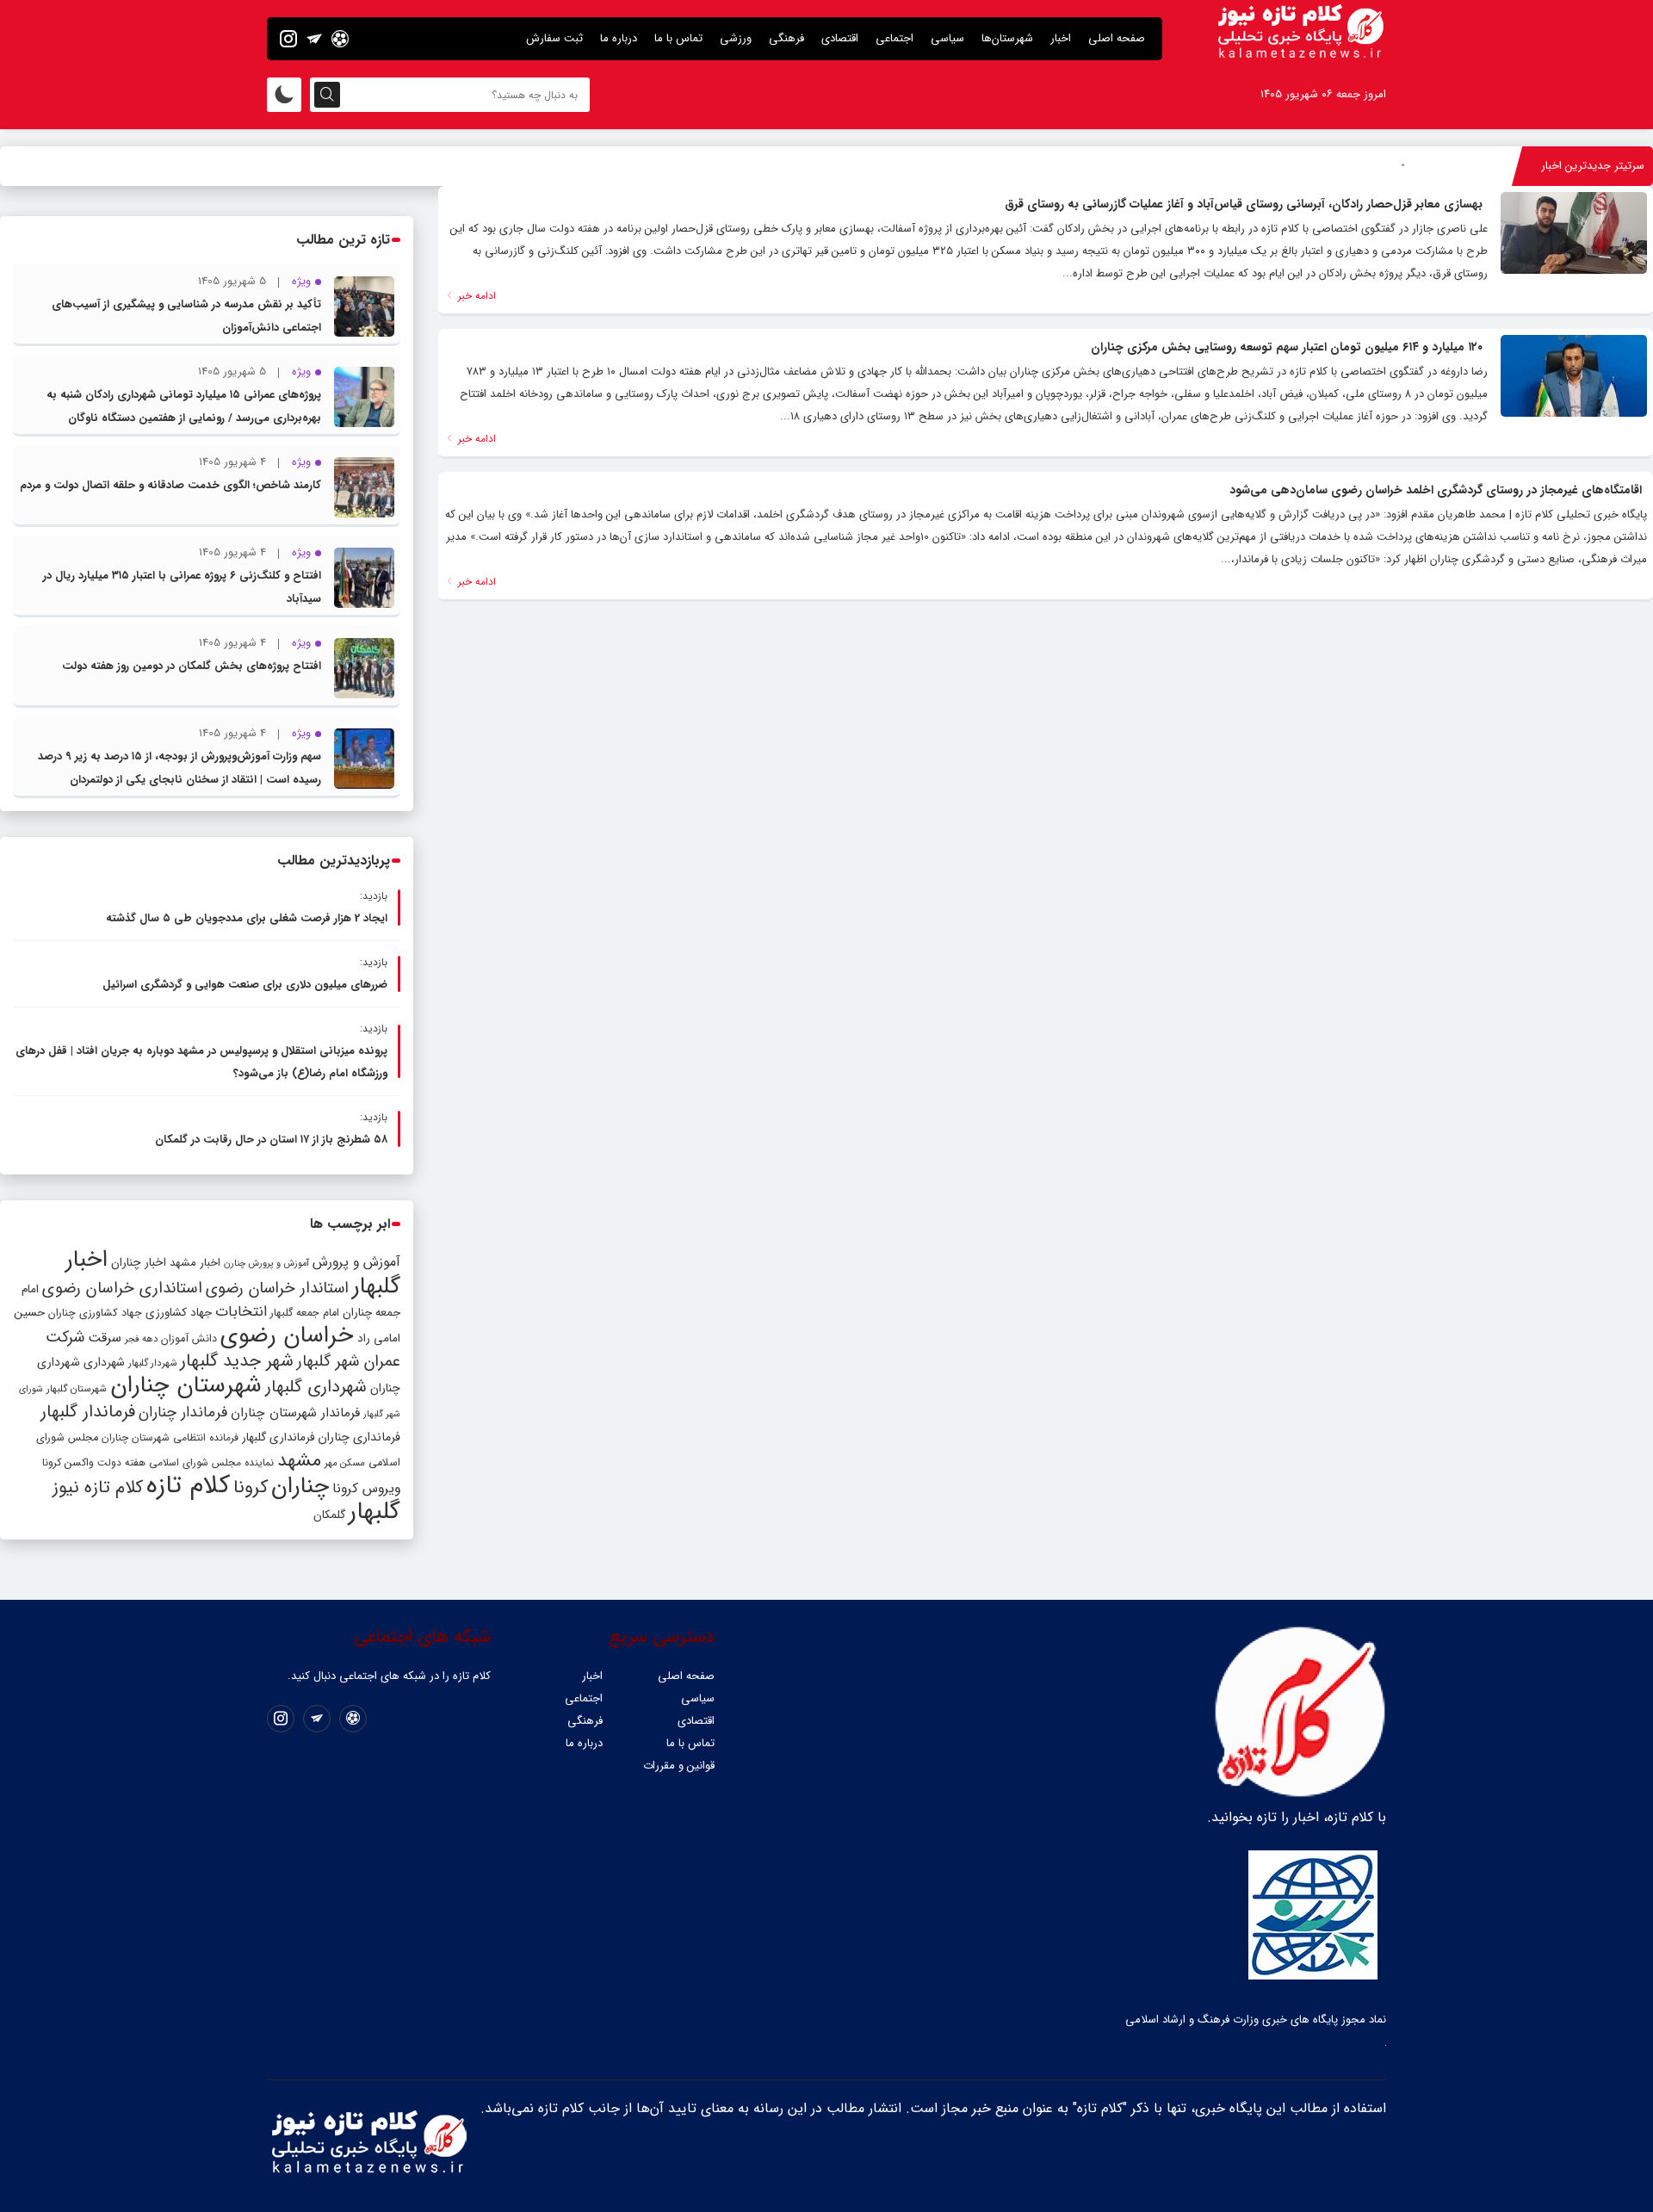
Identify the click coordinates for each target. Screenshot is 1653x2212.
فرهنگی (786, 38)
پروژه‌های (1382, 166)
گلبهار (375, 1512)
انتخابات (241, 1312)
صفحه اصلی (1117, 38)
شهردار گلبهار (152, 1363)
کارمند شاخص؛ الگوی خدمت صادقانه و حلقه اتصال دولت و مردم (170, 485)
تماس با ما (678, 38)
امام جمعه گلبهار (305, 1313)
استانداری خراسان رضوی (122, 1289)
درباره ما (619, 38)
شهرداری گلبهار (316, 1387)
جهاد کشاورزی (179, 1313)
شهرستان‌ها (1007, 38)
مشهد (299, 1460)
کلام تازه (188, 1485)
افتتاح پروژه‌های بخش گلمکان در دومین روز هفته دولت (192, 666)
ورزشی (736, 38)
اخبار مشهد (195, 1263)
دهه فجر (141, 1339)
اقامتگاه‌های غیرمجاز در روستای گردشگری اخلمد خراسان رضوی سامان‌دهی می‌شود (1436, 490)
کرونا (251, 1487)
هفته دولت (121, 1462)
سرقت (105, 1338)
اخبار (1061, 38)
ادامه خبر (475, 296)
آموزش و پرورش (356, 1262)
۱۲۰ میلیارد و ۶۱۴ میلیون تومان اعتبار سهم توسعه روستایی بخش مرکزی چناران (1287, 347)
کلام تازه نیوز (98, 1488)
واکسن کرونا (68, 1462)
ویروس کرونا (366, 1488)
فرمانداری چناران (359, 1437)
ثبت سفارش (554, 38)
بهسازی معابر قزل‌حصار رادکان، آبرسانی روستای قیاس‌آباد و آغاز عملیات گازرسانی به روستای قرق (1244, 204)
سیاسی (947, 38)
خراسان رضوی (287, 1335)
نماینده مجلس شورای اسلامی (211, 1462)
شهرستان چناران (186, 1385)
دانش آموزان (189, 1339)
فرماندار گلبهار (88, 1412)
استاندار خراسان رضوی (277, 1289)
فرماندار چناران (183, 1413)
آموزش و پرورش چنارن (266, 1264)
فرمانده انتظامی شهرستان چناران (170, 1437)
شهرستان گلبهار (77, 1389)
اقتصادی (840, 38)
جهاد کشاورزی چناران (95, 1313)
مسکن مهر (345, 1463)
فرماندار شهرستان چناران (295, 1413)
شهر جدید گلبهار (237, 1361)
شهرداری (104, 1362)
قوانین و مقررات (679, 1766)
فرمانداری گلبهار (278, 1437)
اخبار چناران (139, 1263)
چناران (300, 1486)
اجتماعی (895, 38)
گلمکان (329, 1515)
